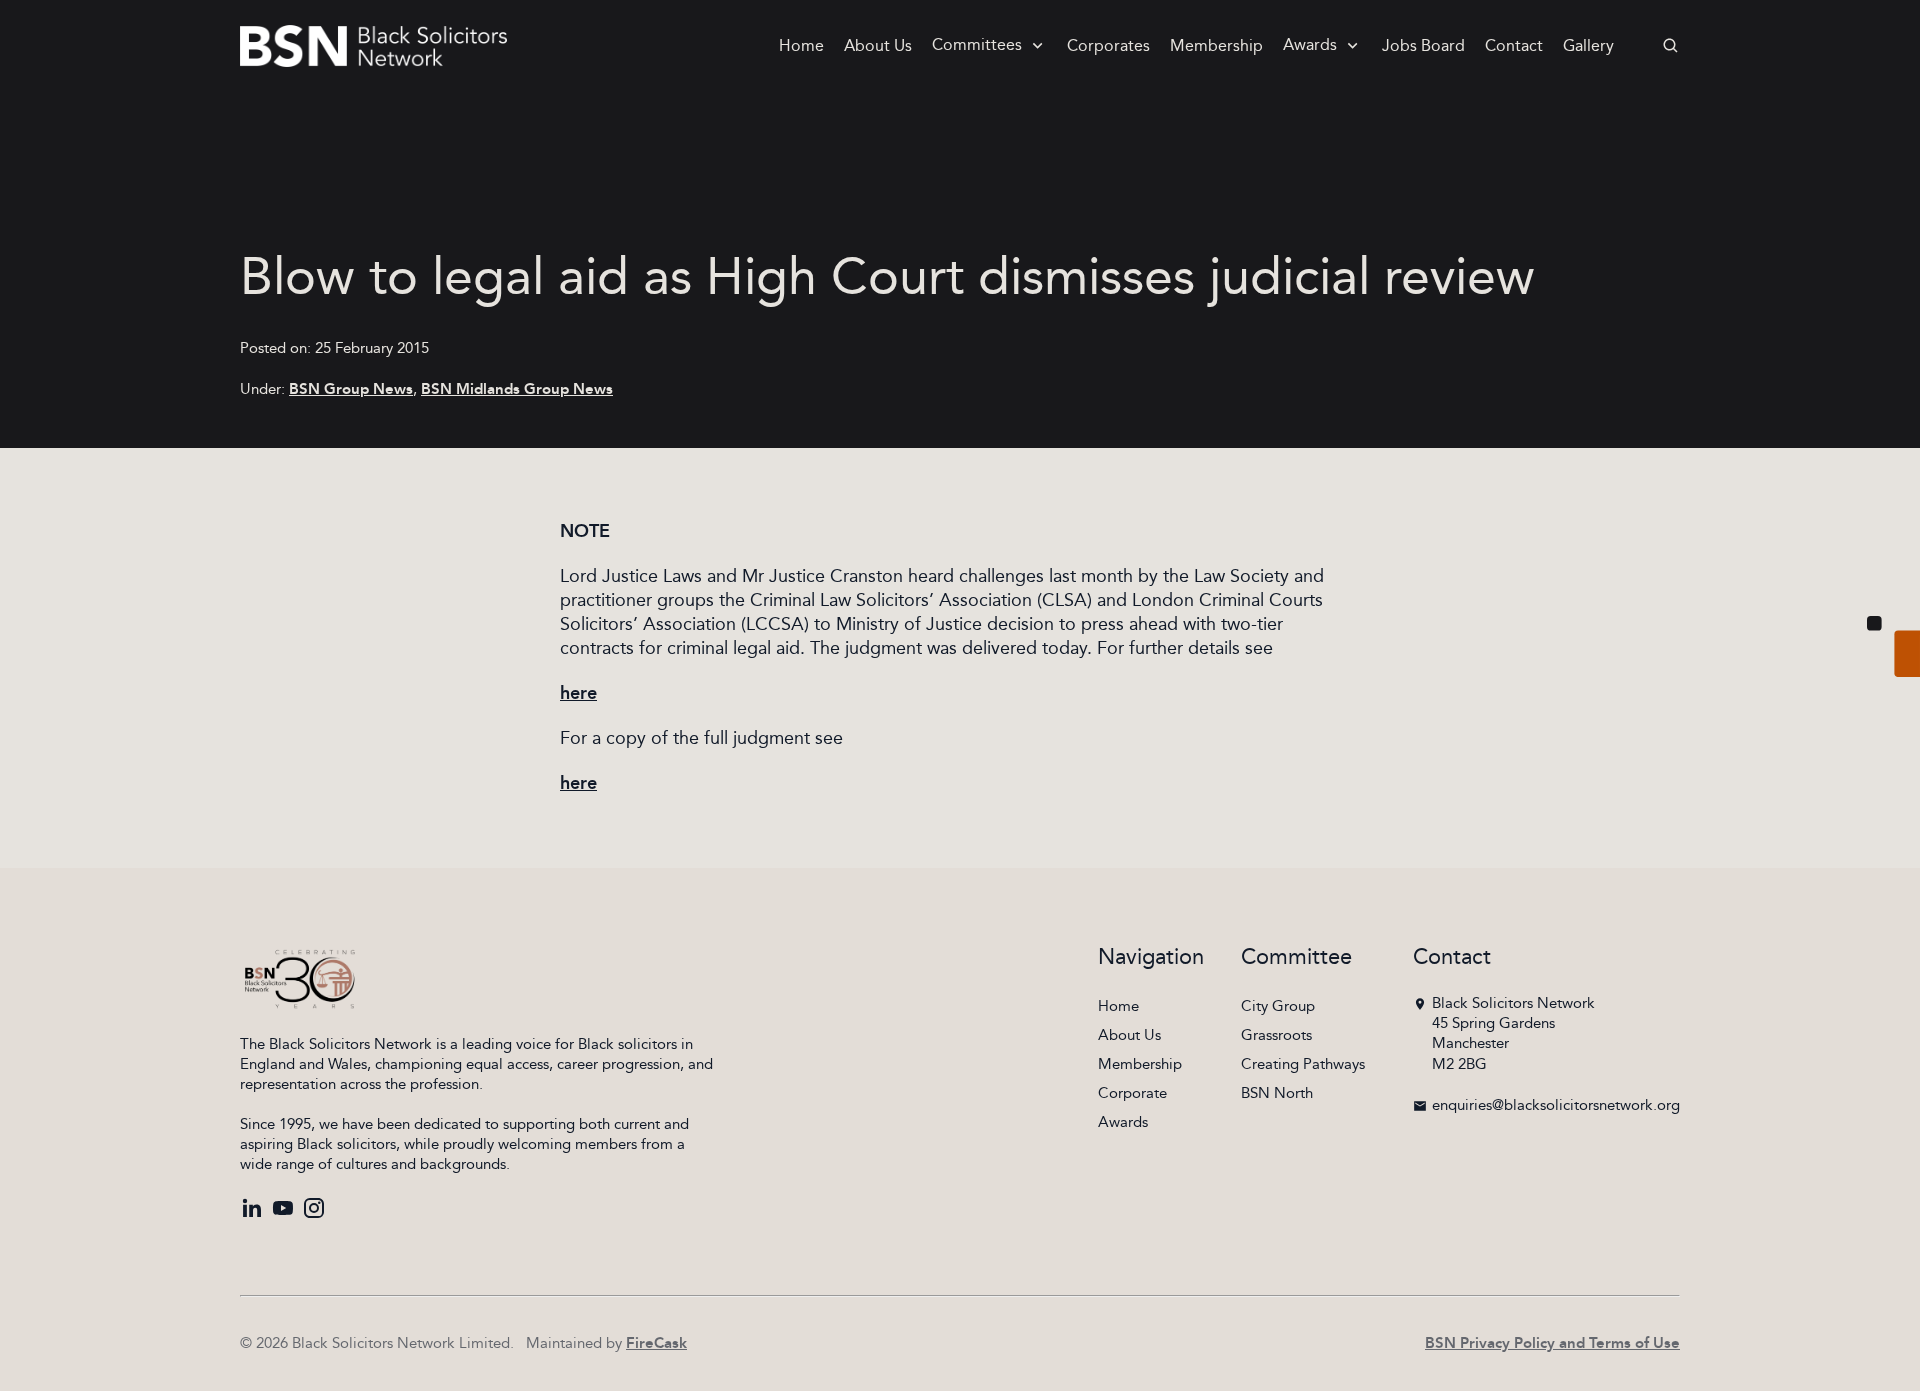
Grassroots (1276, 1035)
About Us (878, 46)
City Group (1278, 1006)
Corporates (1108, 46)
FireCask (656, 1343)
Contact (1514, 46)
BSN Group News (351, 389)
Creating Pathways (1303, 1064)
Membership (1216, 46)
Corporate (1132, 1093)
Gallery (1588, 46)
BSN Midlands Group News (517, 389)
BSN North (1277, 1093)
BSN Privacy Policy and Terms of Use (1552, 1343)
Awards (1310, 45)
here (578, 694)
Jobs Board (1423, 46)
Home (801, 46)
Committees (977, 45)
